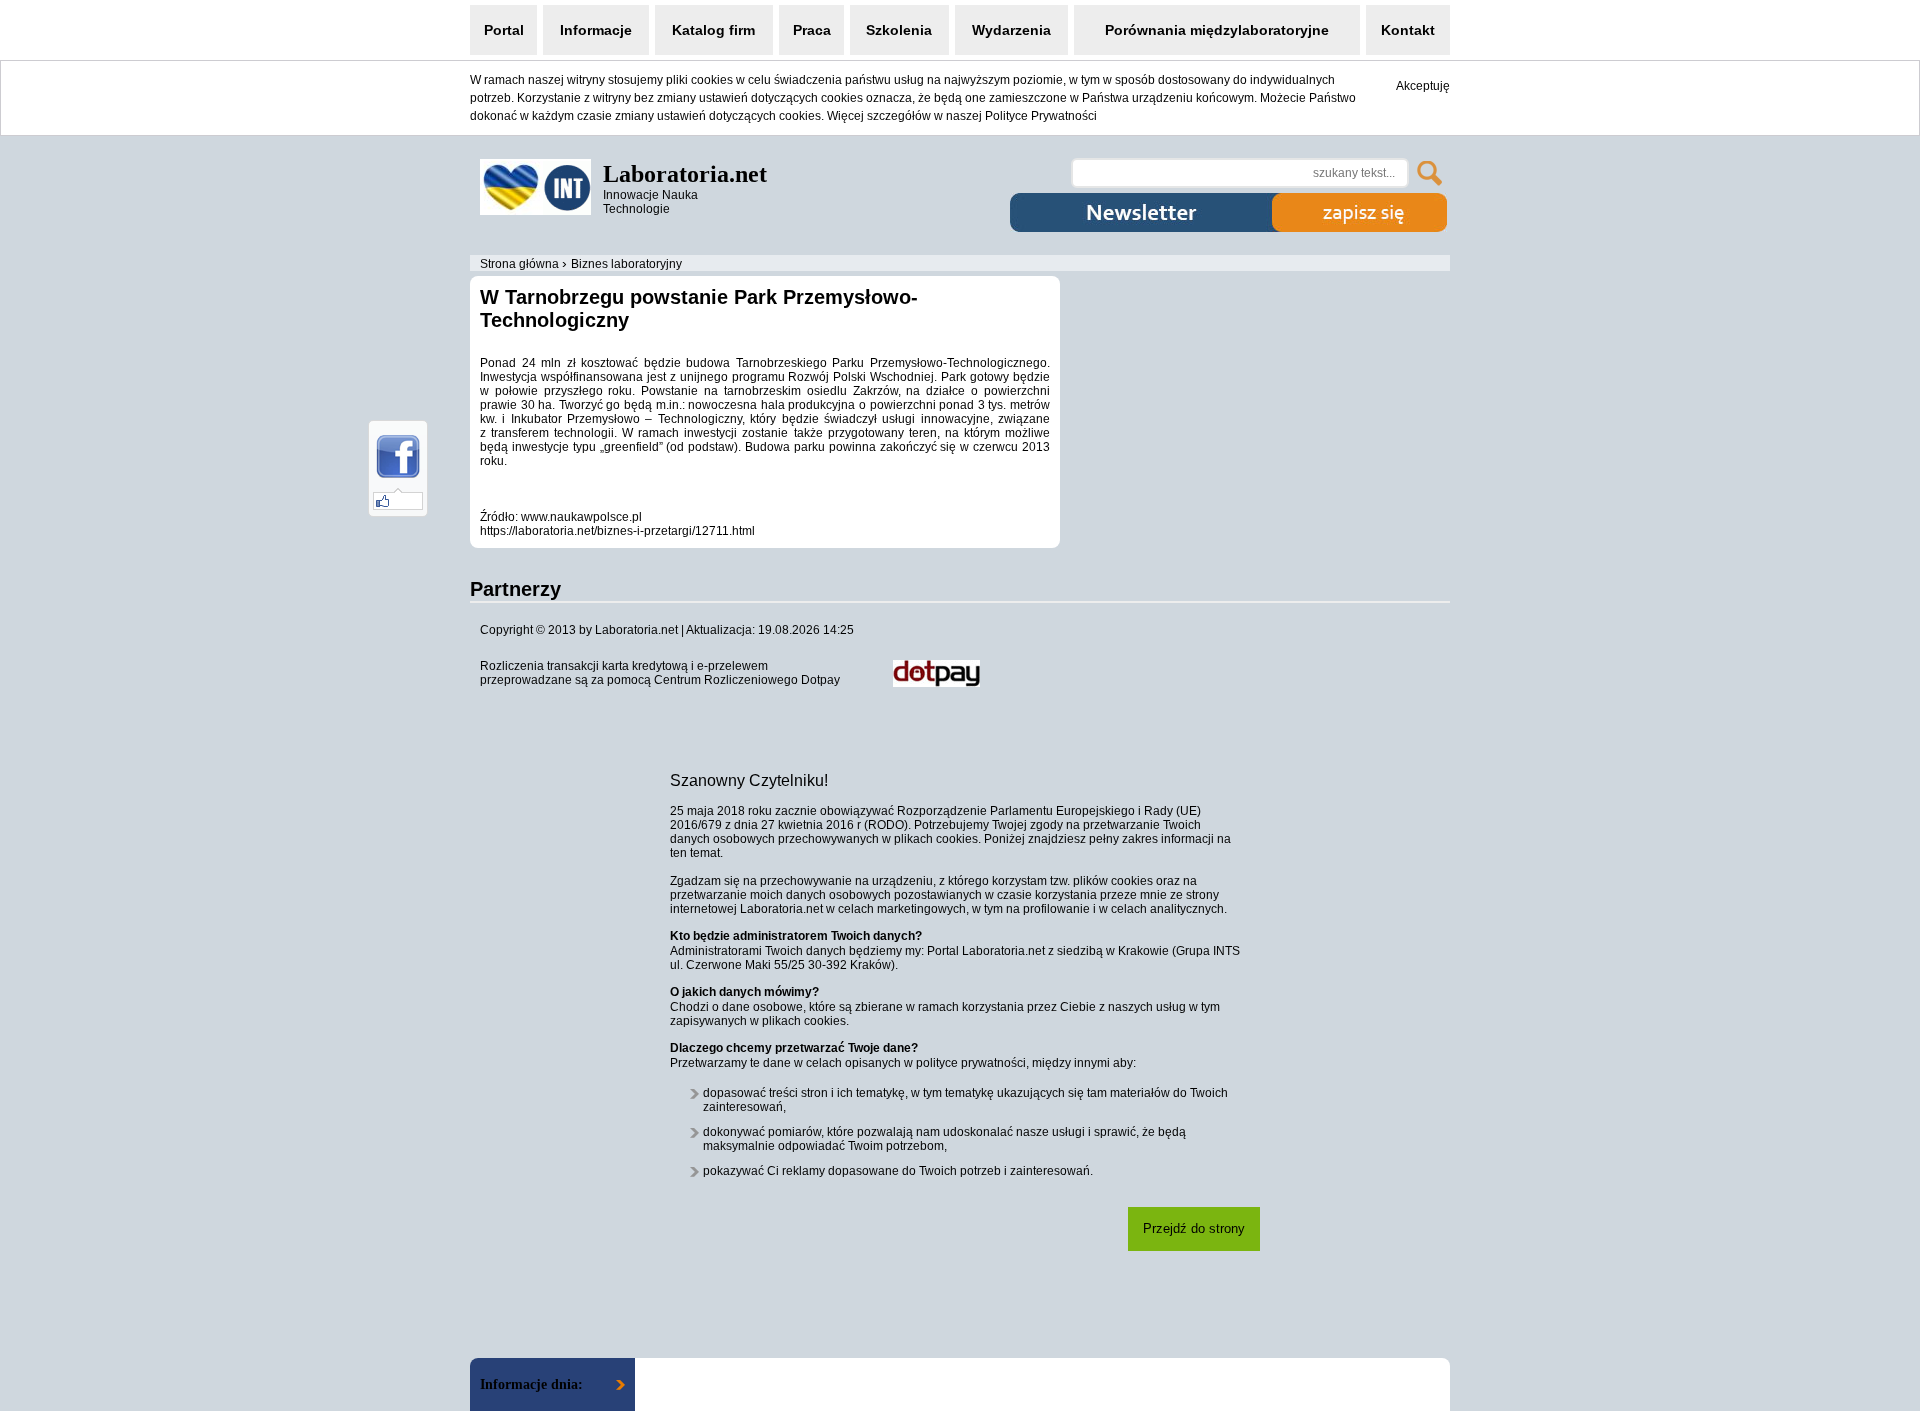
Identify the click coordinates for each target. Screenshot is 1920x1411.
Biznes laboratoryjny (626, 264)
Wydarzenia (1011, 30)
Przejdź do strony (1194, 1228)
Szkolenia (899, 30)
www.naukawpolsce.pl (581, 517)
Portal (504, 30)
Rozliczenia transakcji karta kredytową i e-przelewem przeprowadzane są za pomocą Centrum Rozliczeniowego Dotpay (660, 673)
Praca (812, 30)
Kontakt (1408, 30)
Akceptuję (1423, 86)
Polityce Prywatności (1041, 116)
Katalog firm (713, 30)
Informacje (596, 30)
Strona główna (519, 264)
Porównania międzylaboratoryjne (1217, 30)
